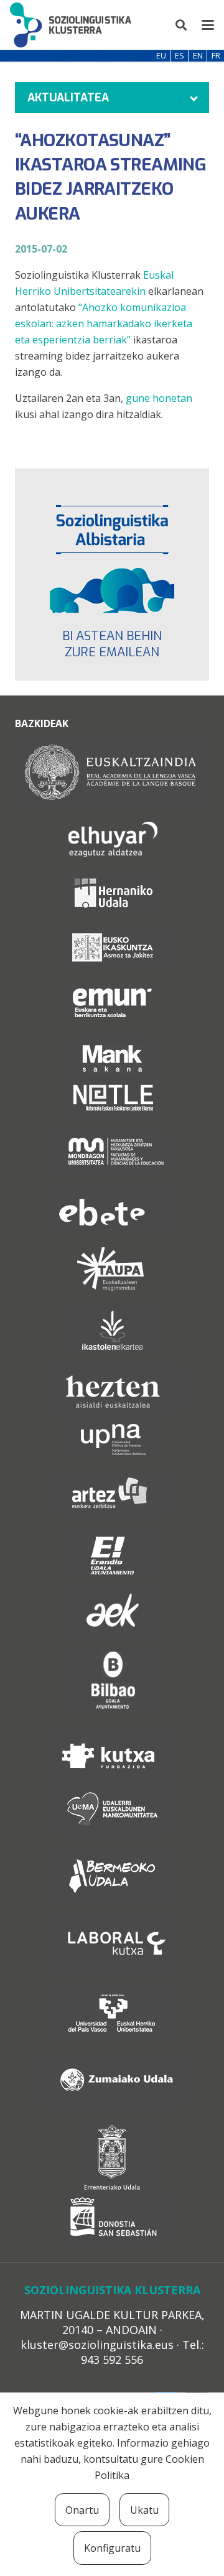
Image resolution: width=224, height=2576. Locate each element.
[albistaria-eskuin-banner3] (112, 551)
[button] (182, 25)
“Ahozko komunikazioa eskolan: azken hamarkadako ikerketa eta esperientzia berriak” (104, 323)
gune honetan (159, 398)
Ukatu (144, 2510)
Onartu (82, 2510)
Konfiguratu (112, 2548)
